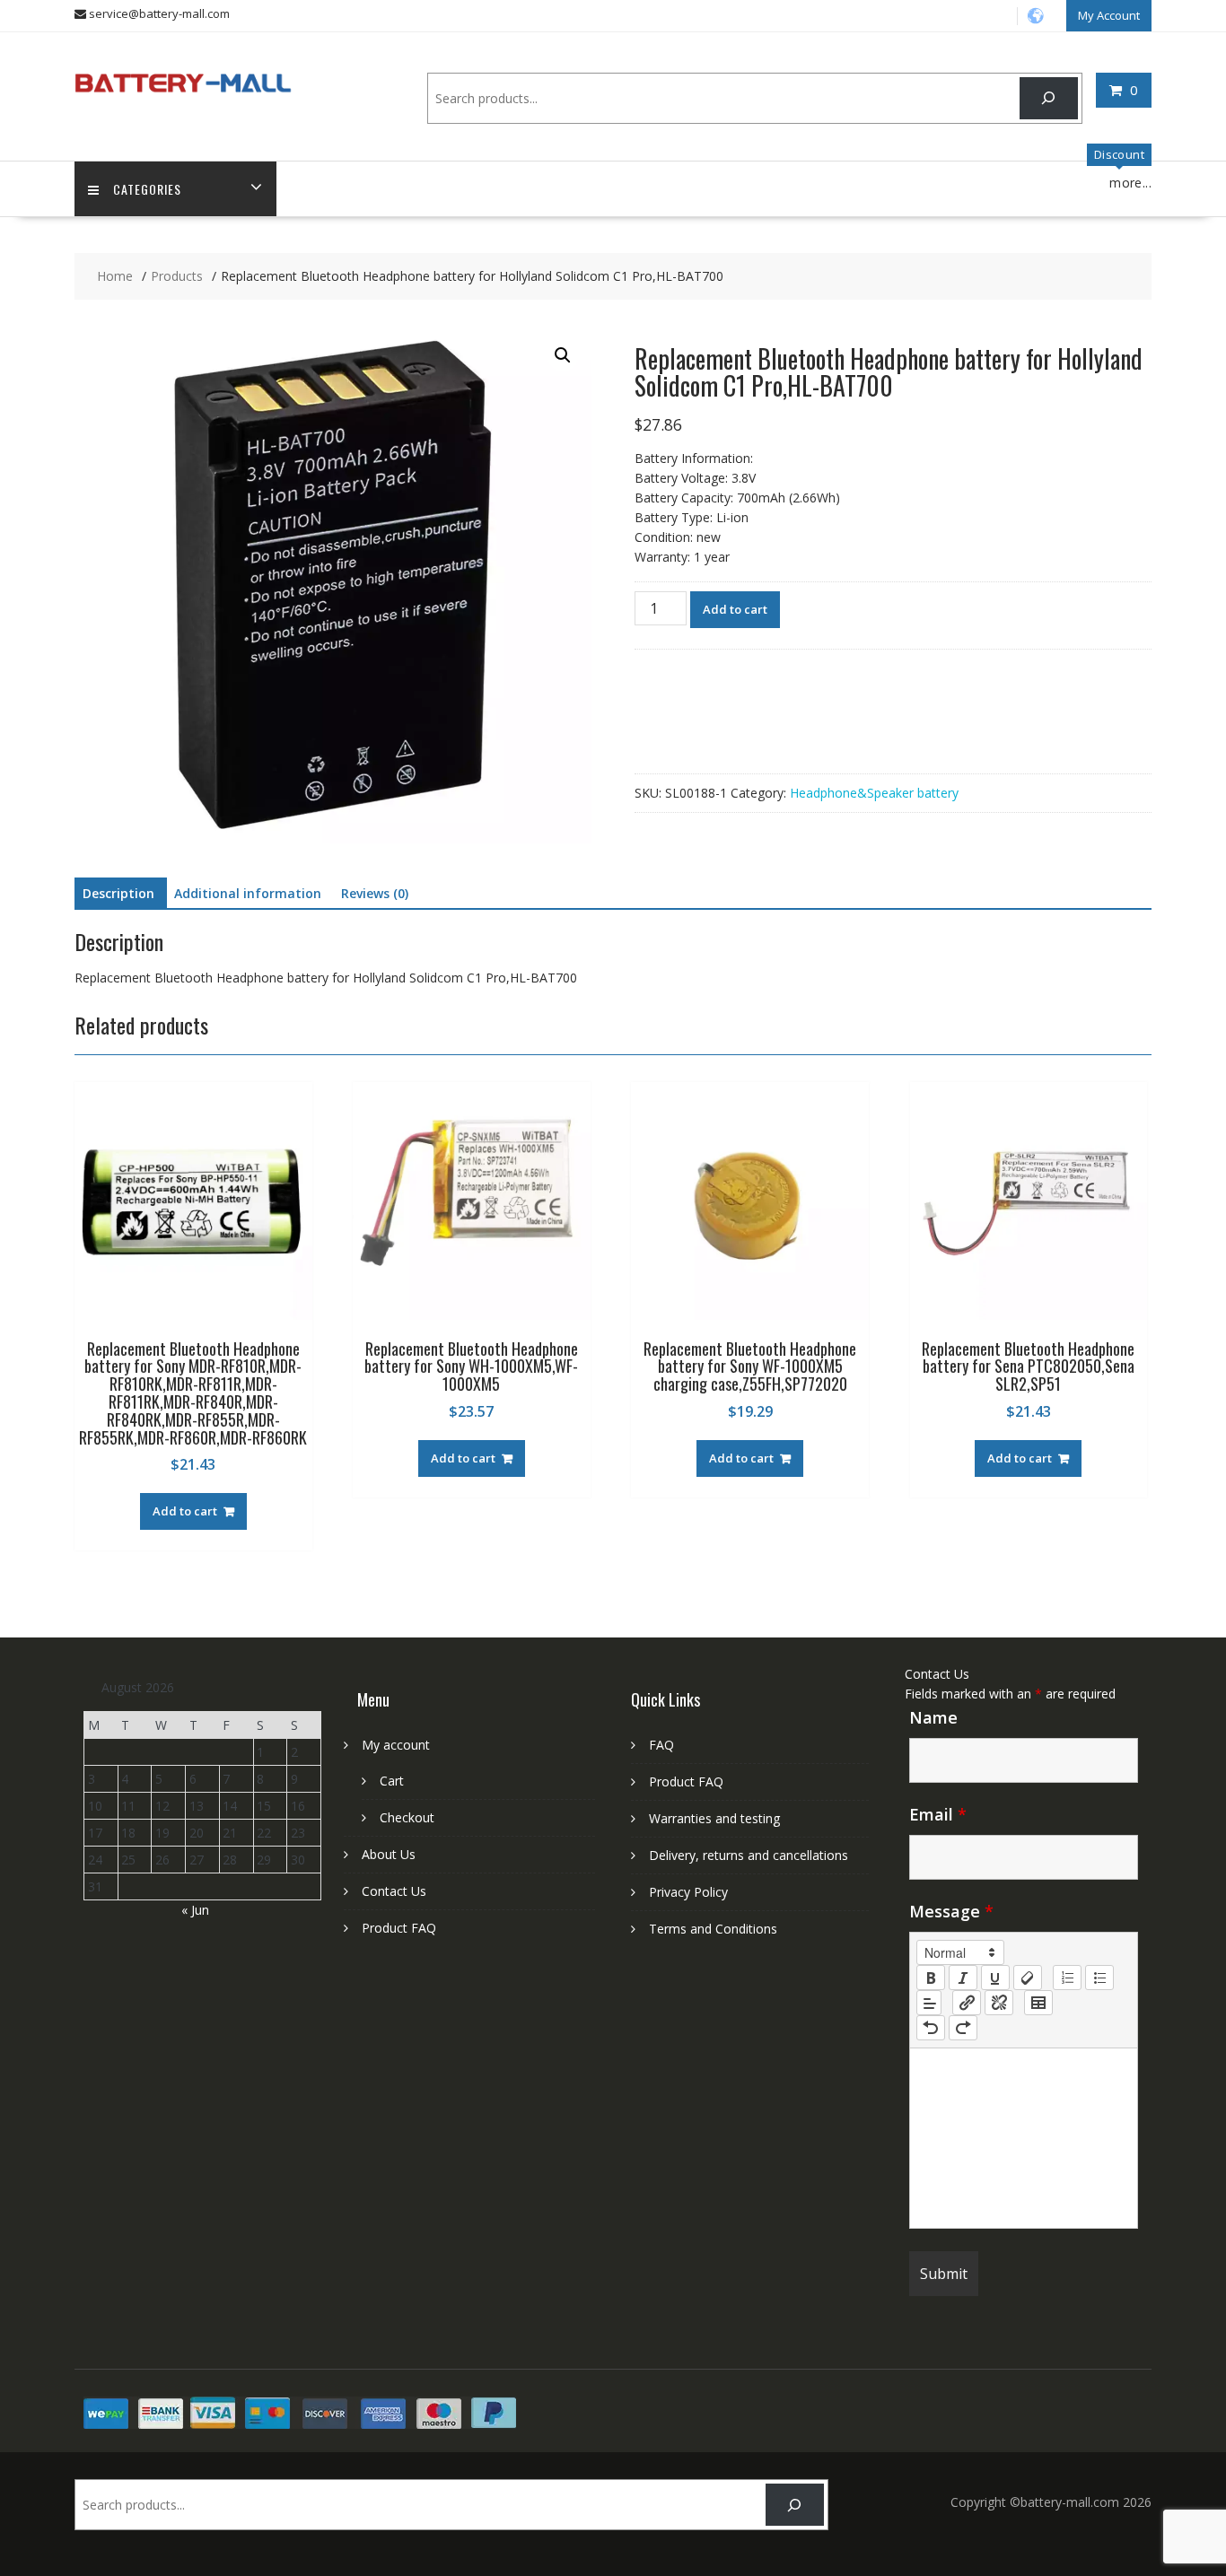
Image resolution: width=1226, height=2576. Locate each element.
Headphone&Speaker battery (874, 793)
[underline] (995, 1978)
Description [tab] (118, 893)
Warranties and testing (714, 1818)
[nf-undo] (931, 2028)
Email (938, 1814)
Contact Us (394, 1891)
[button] (563, 355)
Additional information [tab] (248, 893)
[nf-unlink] (999, 2003)
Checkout (407, 1817)
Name (933, 1717)
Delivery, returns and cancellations (749, 1855)
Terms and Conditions (713, 1929)
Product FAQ (399, 1928)
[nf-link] (967, 2003)
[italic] (963, 1978)
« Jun (195, 1910)
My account (396, 1745)
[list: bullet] (1099, 1978)
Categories (147, 189)
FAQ (661, 1745)
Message (951, 1911)
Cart (392, 1781)
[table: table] (1038, 2003)
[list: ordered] (1067, 1978)
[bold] (931, 1978)
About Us (389, 1854)
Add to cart (735, 609)
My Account (1109, 15)
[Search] (1049, 98)
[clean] (1028, 1978)
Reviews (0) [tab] (375, 893)
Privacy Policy (688, 1892)
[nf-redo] (963, 2028)
